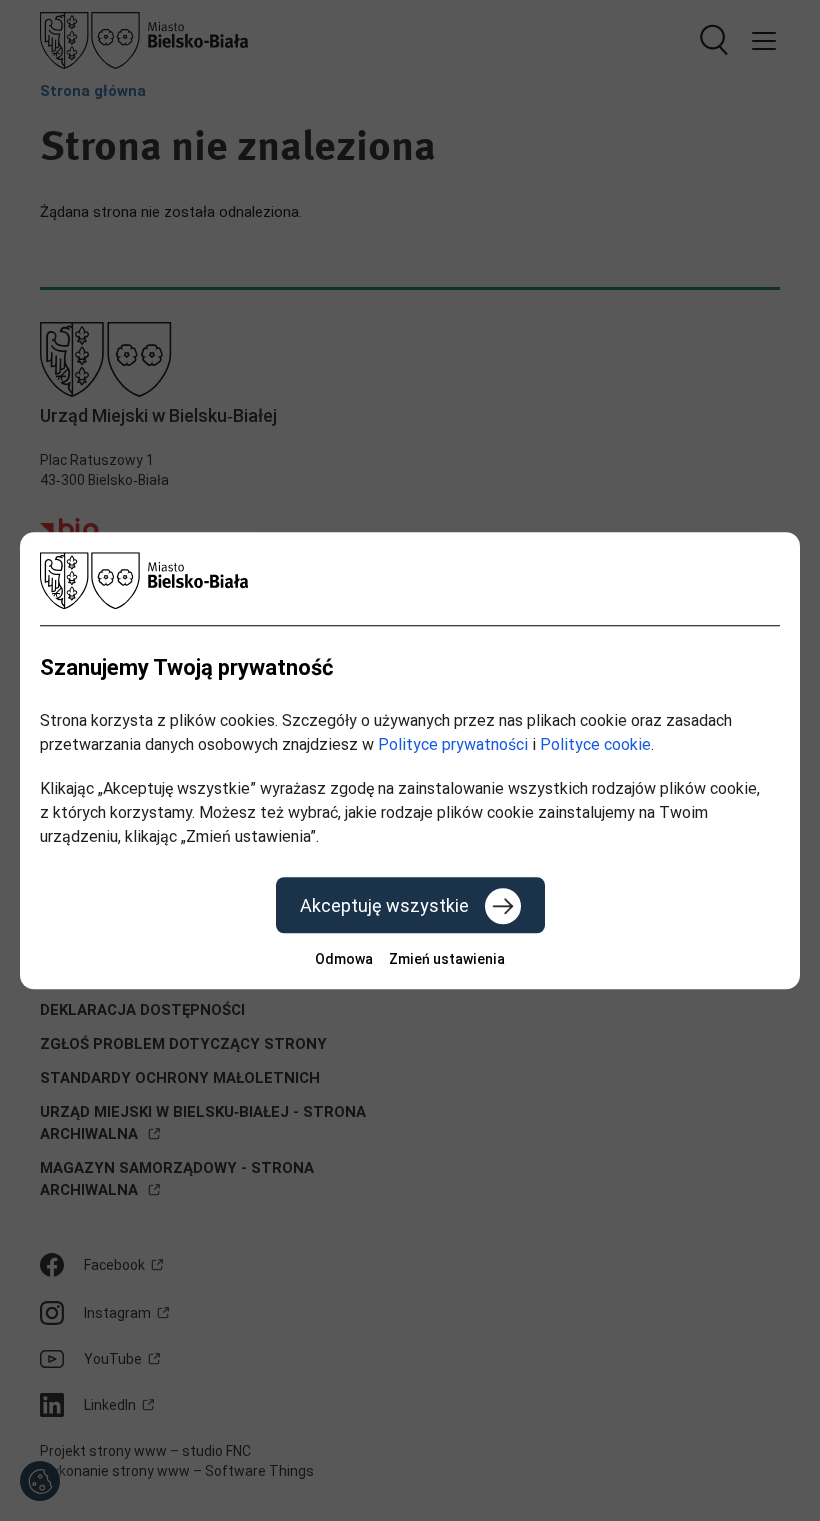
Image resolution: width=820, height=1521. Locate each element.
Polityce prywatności (453, 744)
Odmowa (344, 959)
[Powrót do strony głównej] (410, 580)
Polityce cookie (595, 744)
